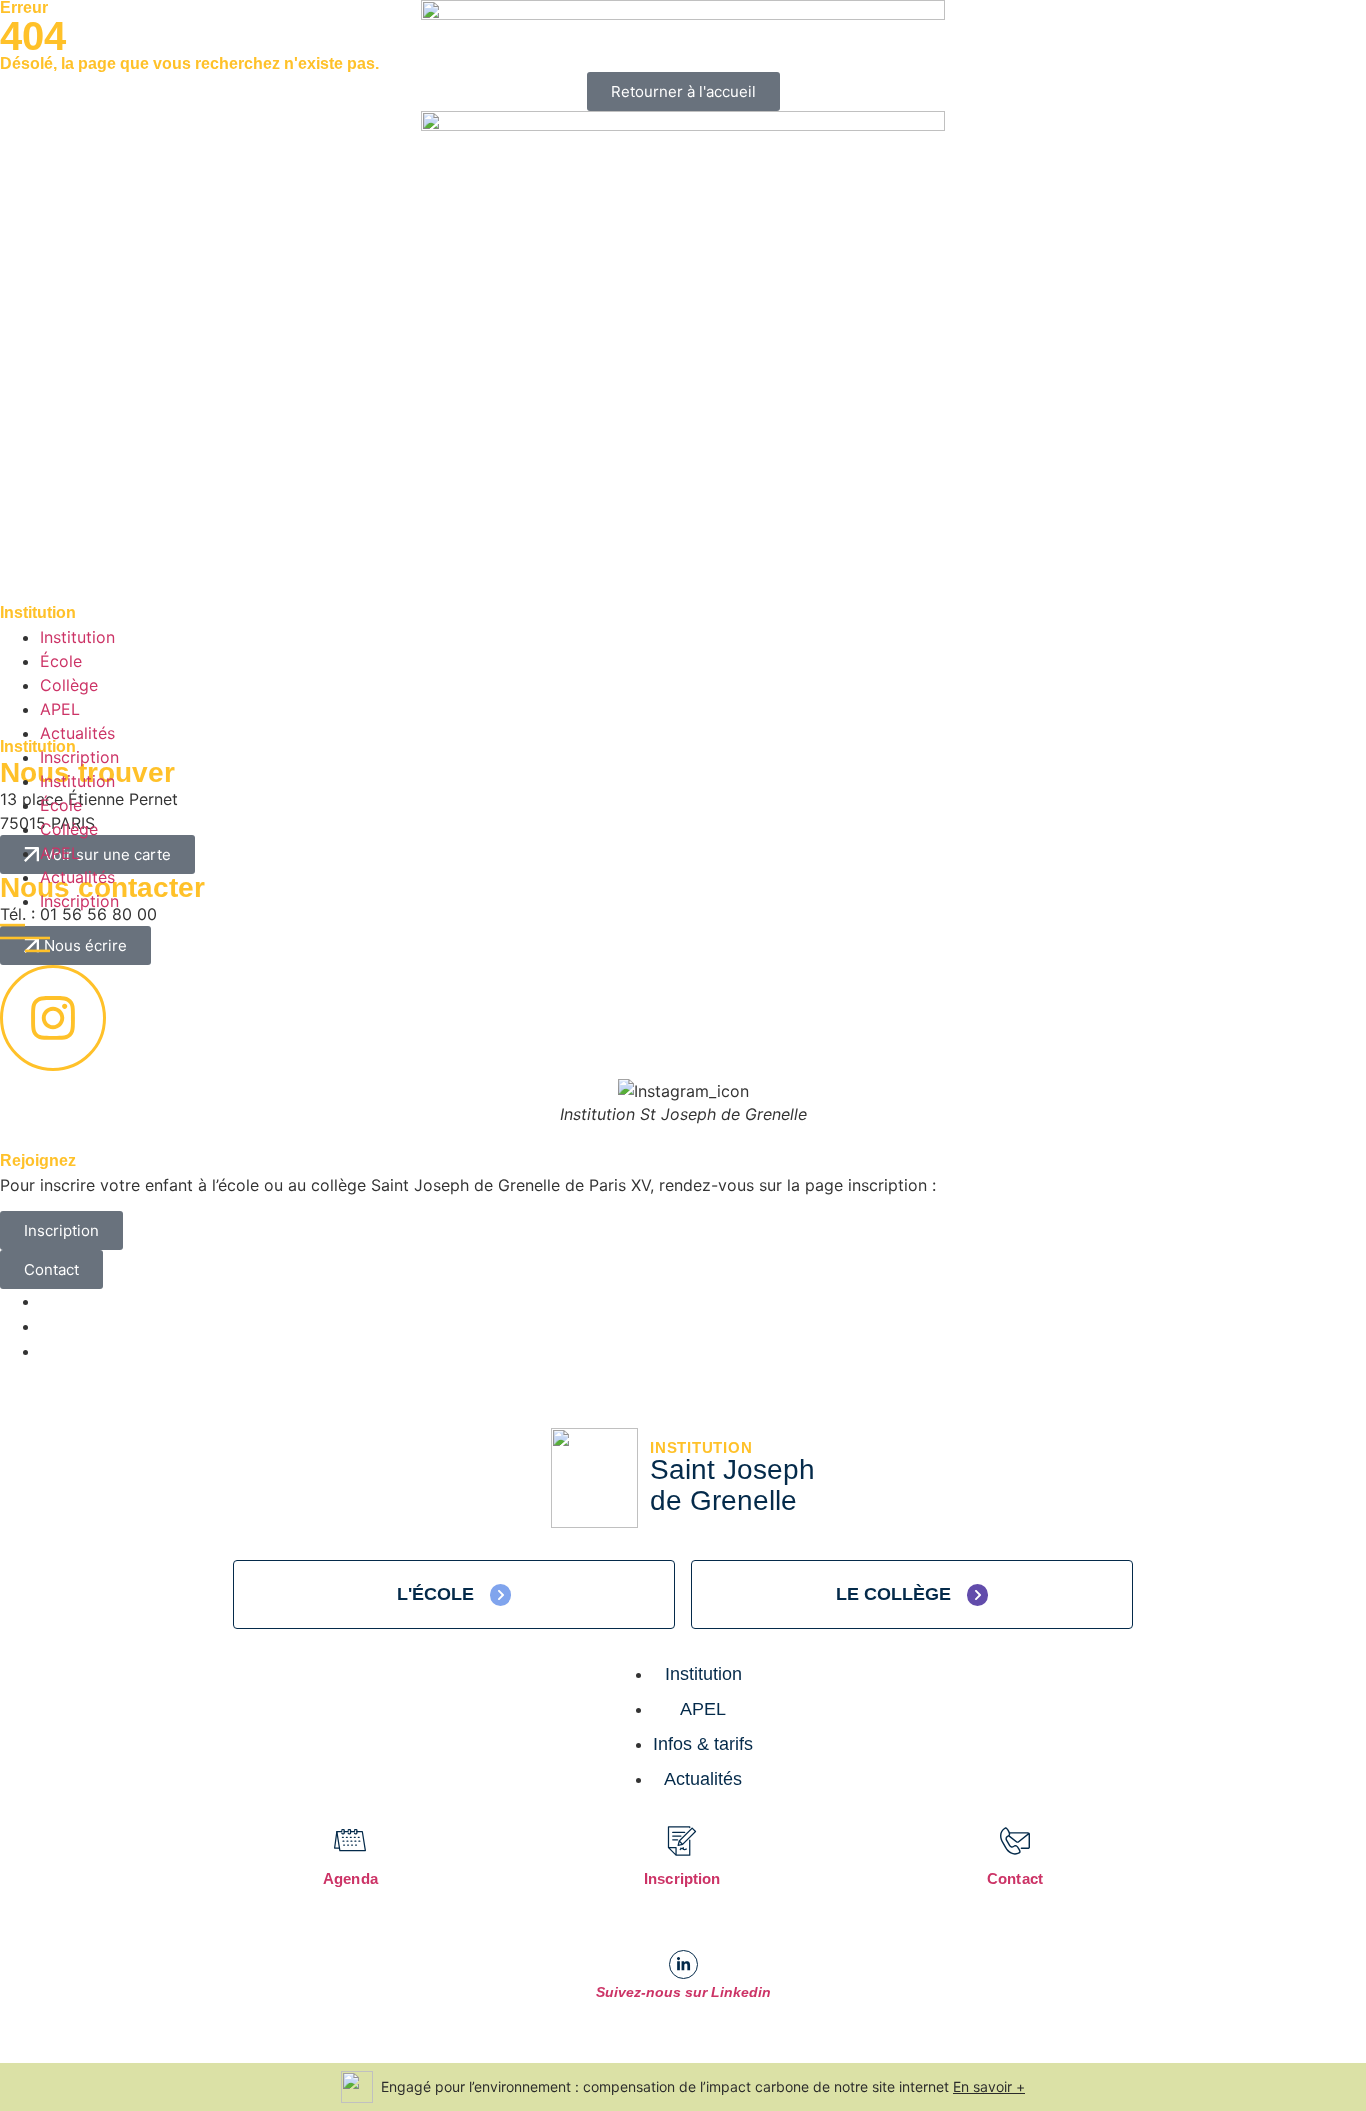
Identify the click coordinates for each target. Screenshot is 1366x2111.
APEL (60, 709)
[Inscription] (682, 1841)
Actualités (77, 733)
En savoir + (989, 2086)
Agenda (350, 1878)
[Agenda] (350, 1841)
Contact (1015, 1878)
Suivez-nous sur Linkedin (683, 1992)
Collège (69, 685)
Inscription (79, 757)
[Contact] (1015, 1841)
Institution (77, 637)
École (61, 661)
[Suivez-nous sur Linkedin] (683, 1964)
